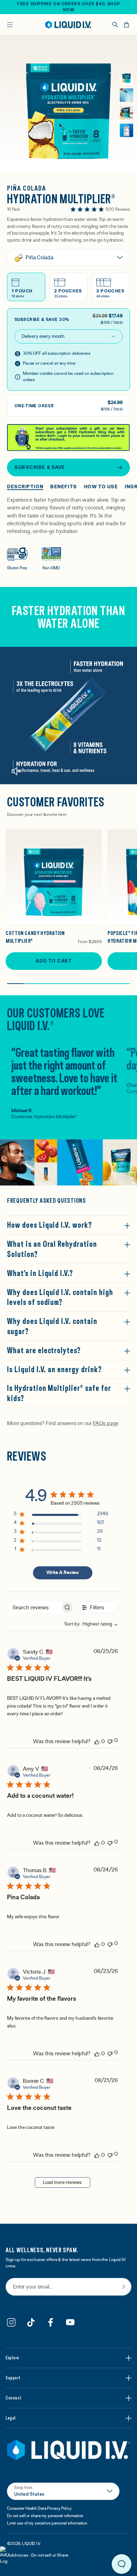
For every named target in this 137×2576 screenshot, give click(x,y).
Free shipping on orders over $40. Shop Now (68, 7)
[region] (61, 1515)
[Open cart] (126, 25)
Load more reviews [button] (62, 2182)
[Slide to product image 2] (126, 95)
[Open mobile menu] (10, 25)
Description (25, 487)
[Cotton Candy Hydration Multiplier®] (54, 878)
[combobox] (87, 1624)
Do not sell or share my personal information (45, 2516)
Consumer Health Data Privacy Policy (39, 2508)
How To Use (101, 487)
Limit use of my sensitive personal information (47, 2523)
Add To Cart (54, 961)
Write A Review (63, 1573)
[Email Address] (68, 2287)
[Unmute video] (16, 771)
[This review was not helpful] (110, 1741)
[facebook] (51, 2322)
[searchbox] (34, 1607)
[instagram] (11, 2322)
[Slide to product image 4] (126, 130)
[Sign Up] (124, 2287)
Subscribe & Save (40, 467)
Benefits (63, 487)
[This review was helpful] (97, 1741)
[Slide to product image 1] (126, 78)
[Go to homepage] (68, 25)
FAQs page (105, 1423)
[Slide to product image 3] (126, 113)
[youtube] (70, 2322)
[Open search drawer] (115, 25)
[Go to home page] (68, 2450)
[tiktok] (31, 2322)
